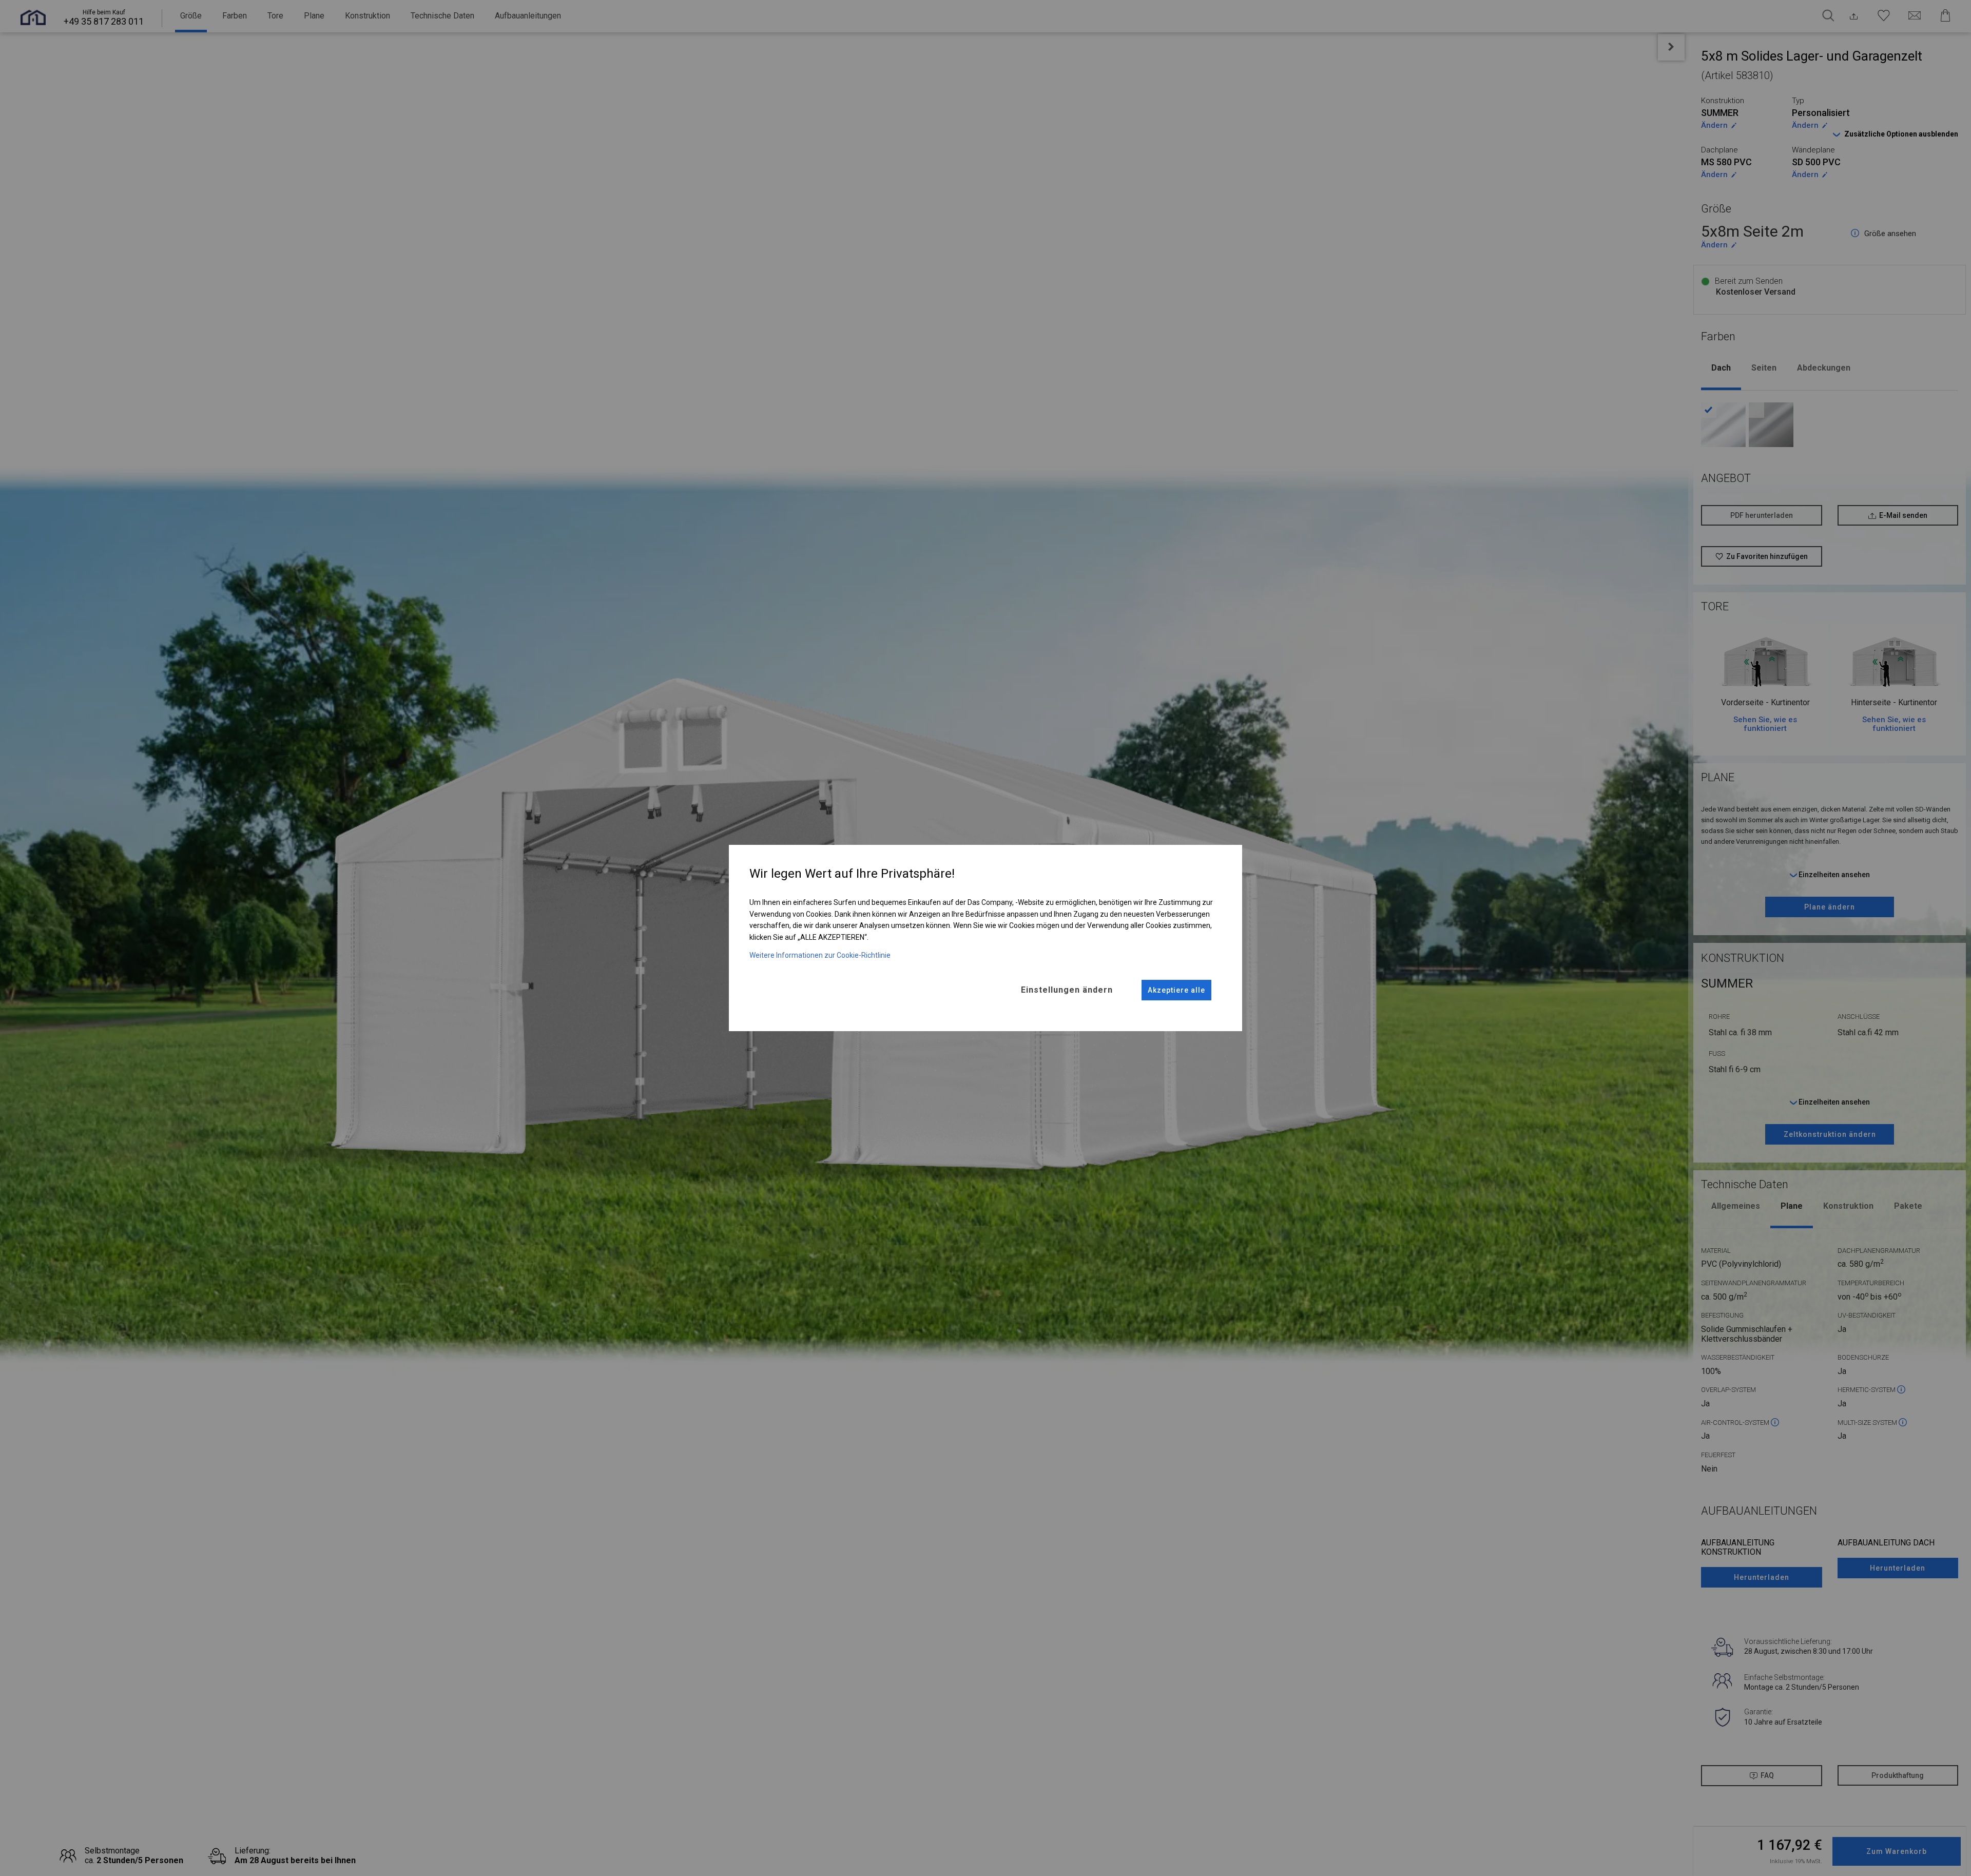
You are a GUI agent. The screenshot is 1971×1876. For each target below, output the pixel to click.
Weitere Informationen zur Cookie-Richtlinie (820, 955)
